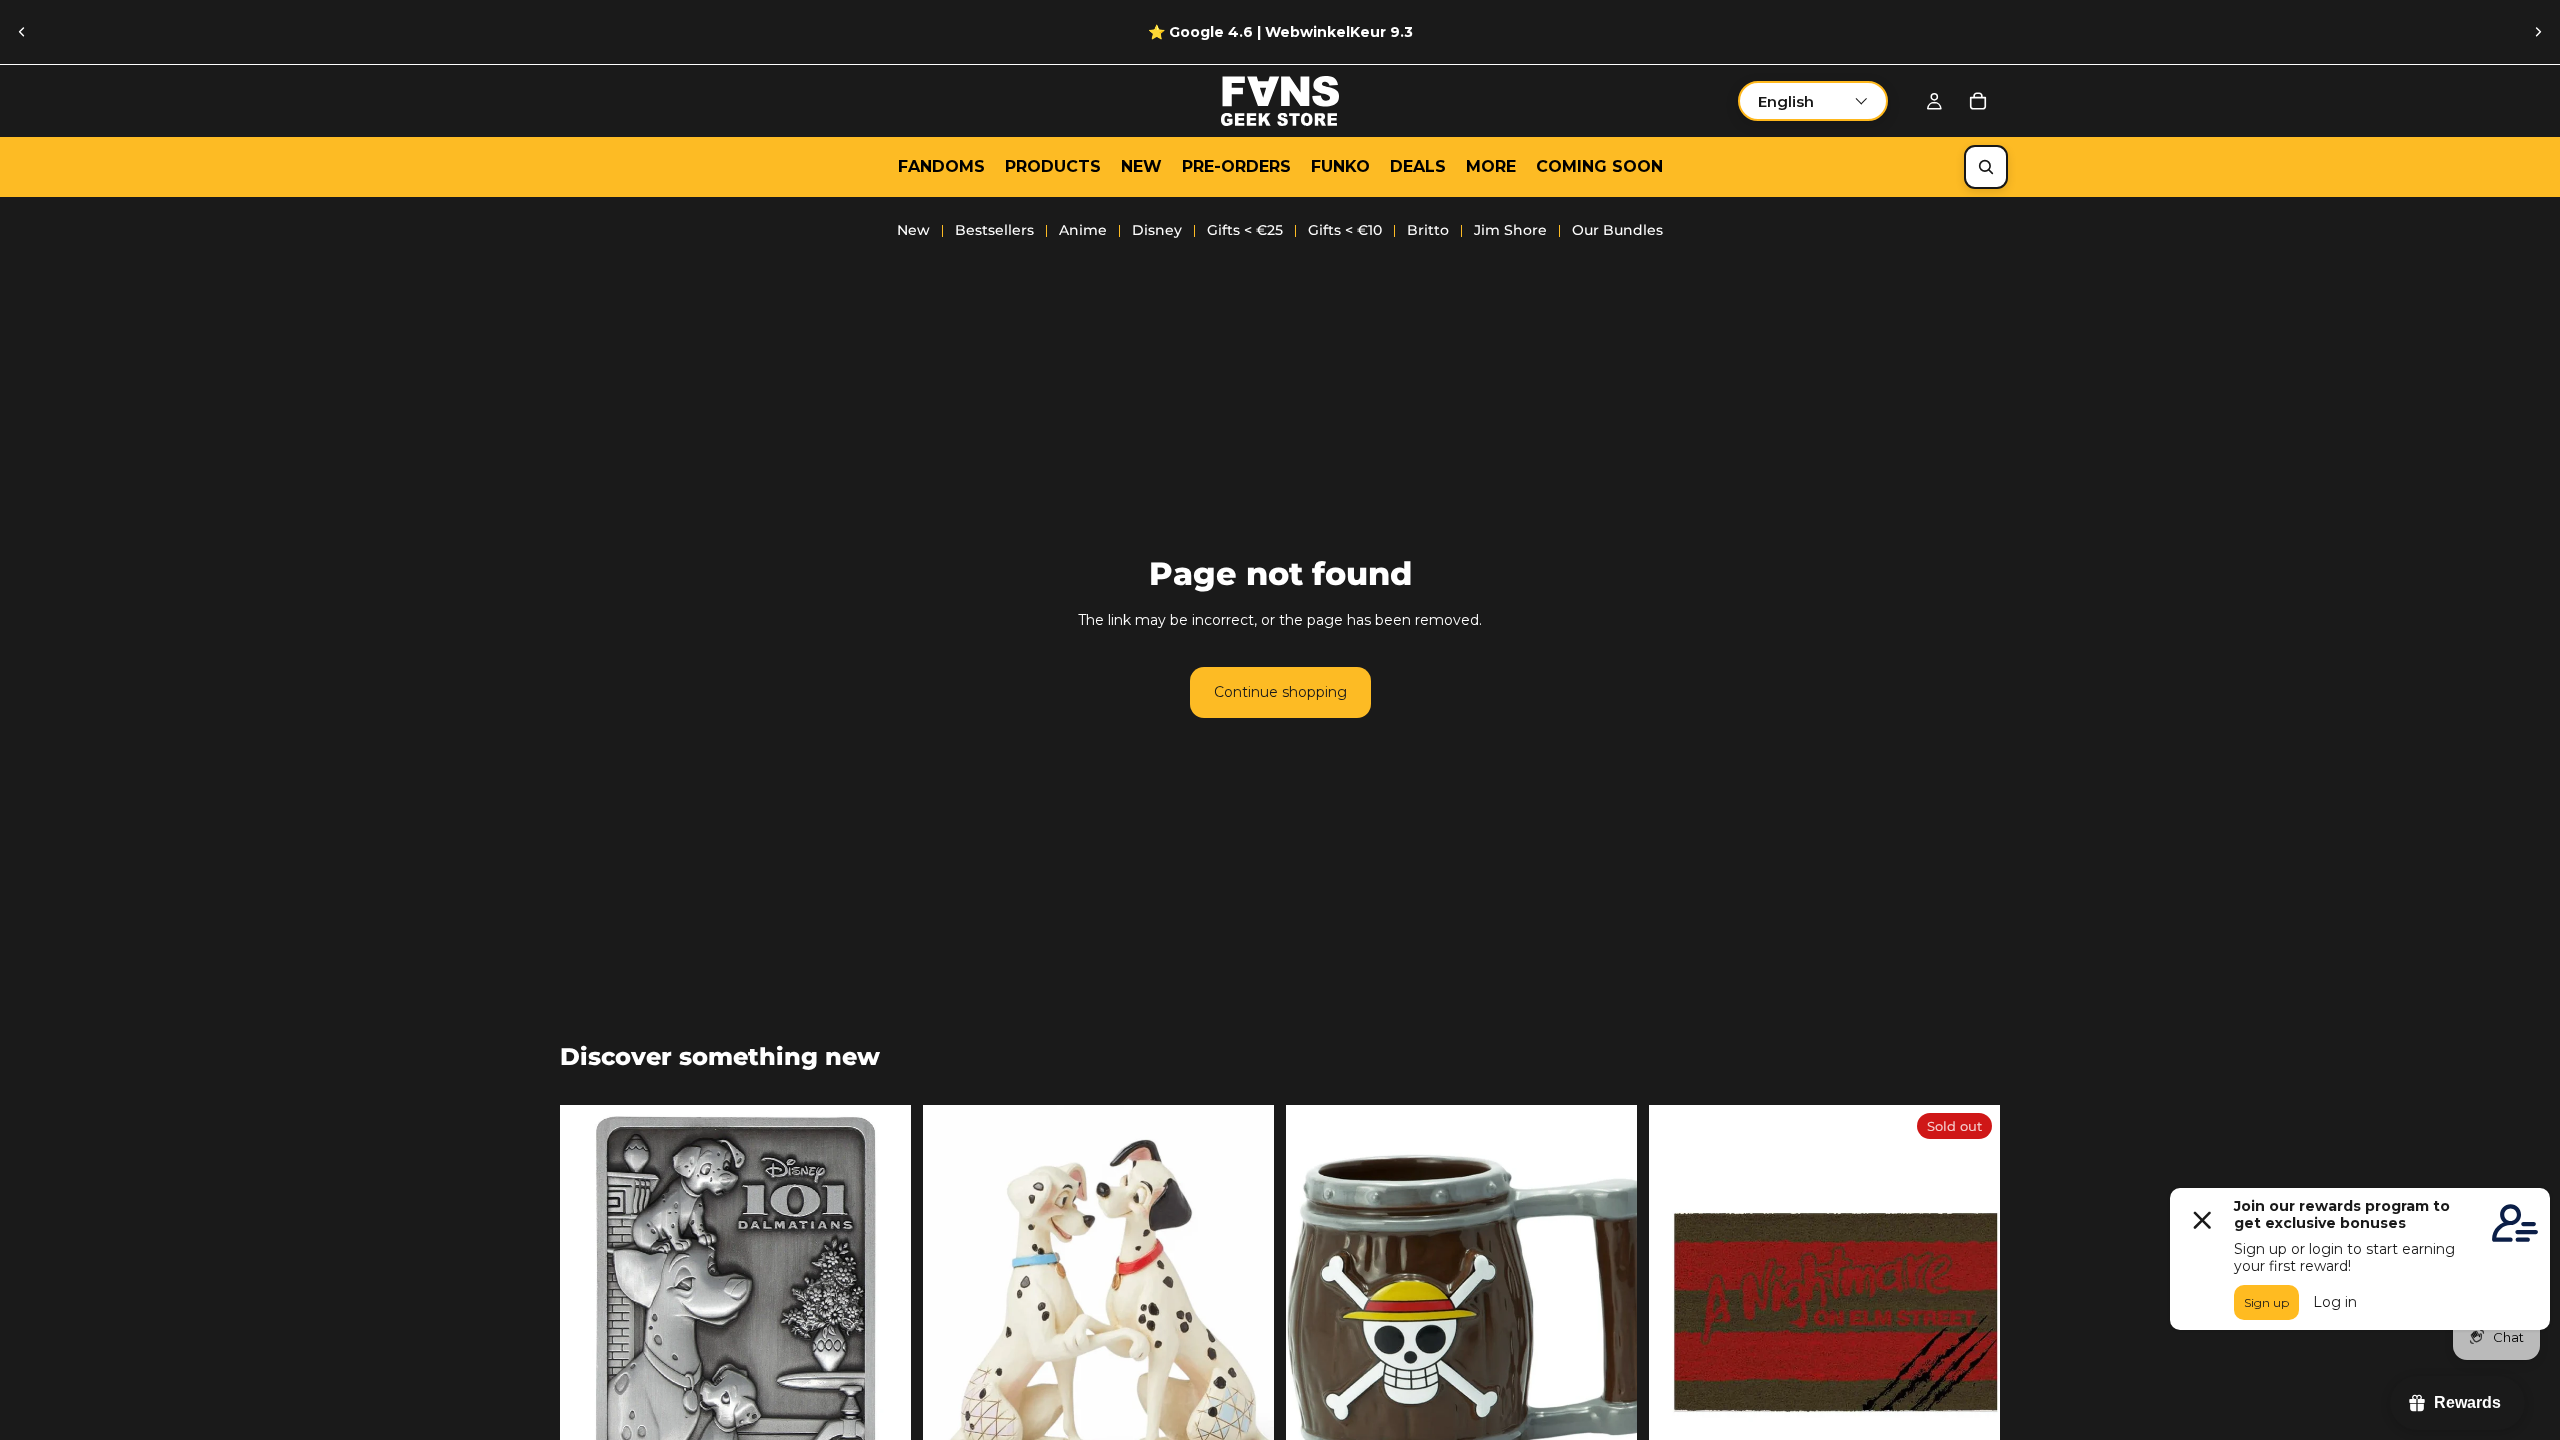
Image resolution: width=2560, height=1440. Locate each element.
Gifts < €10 (1345, 230)
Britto (1428, 230)
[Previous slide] (22, 32)
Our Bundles (1617, 230)
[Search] (1986, 167)
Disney (1157, 230)
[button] (1813, 101)
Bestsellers (994, 230)
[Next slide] (2538, 32)
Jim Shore (1510, 230)
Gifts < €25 (1245, 230)
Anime (1083, 230)
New (913, 230)
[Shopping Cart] (1978, 101)
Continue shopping (1280, 692)
